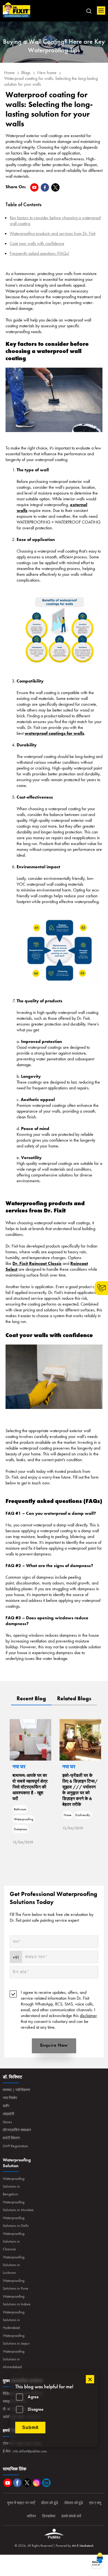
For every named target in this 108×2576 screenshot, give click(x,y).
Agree (33, 2397)
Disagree (36, 2409)
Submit (30, 2427)
